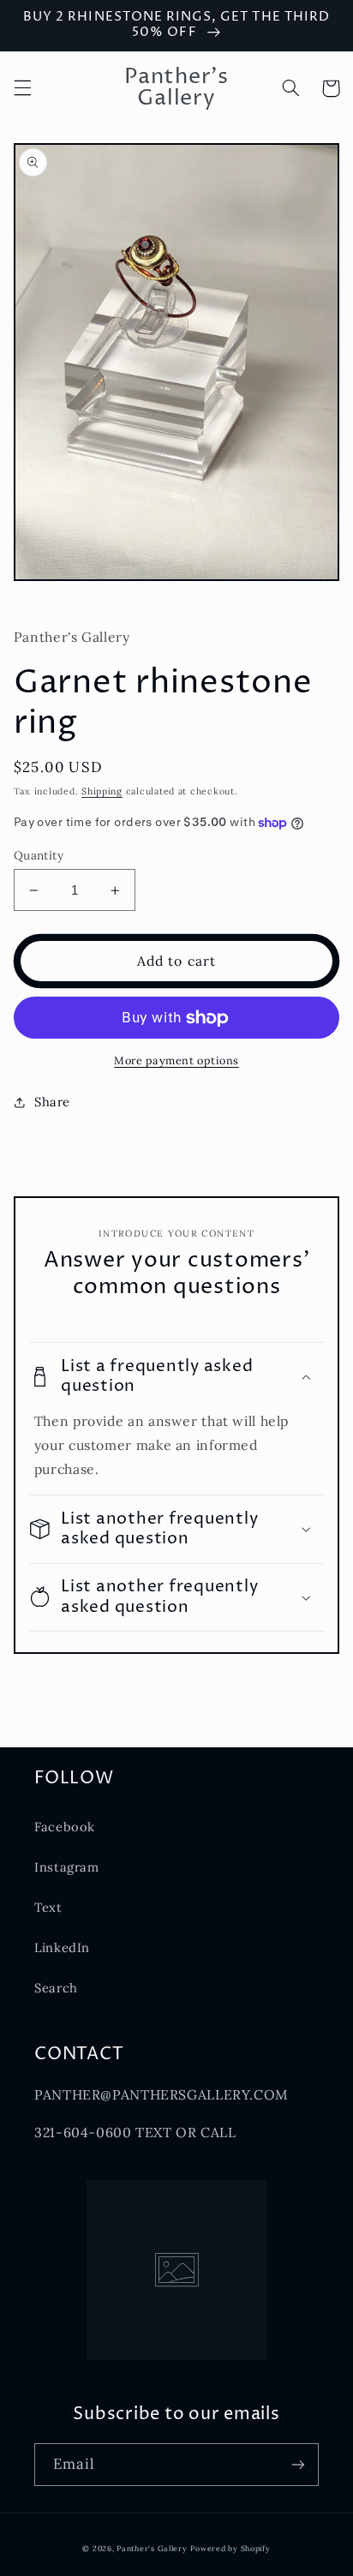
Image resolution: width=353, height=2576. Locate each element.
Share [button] (52, 1102)
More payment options (176, 1060)
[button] (22, 88)
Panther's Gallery (152, 2548)
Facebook (65, 1827)
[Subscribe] (298, 2464)
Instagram (67, 1867)
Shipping (102, 791)
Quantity (39, 855)
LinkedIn (62, 1947)
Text (48, 1907)
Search (56, 1988)
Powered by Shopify (230, 2548)
